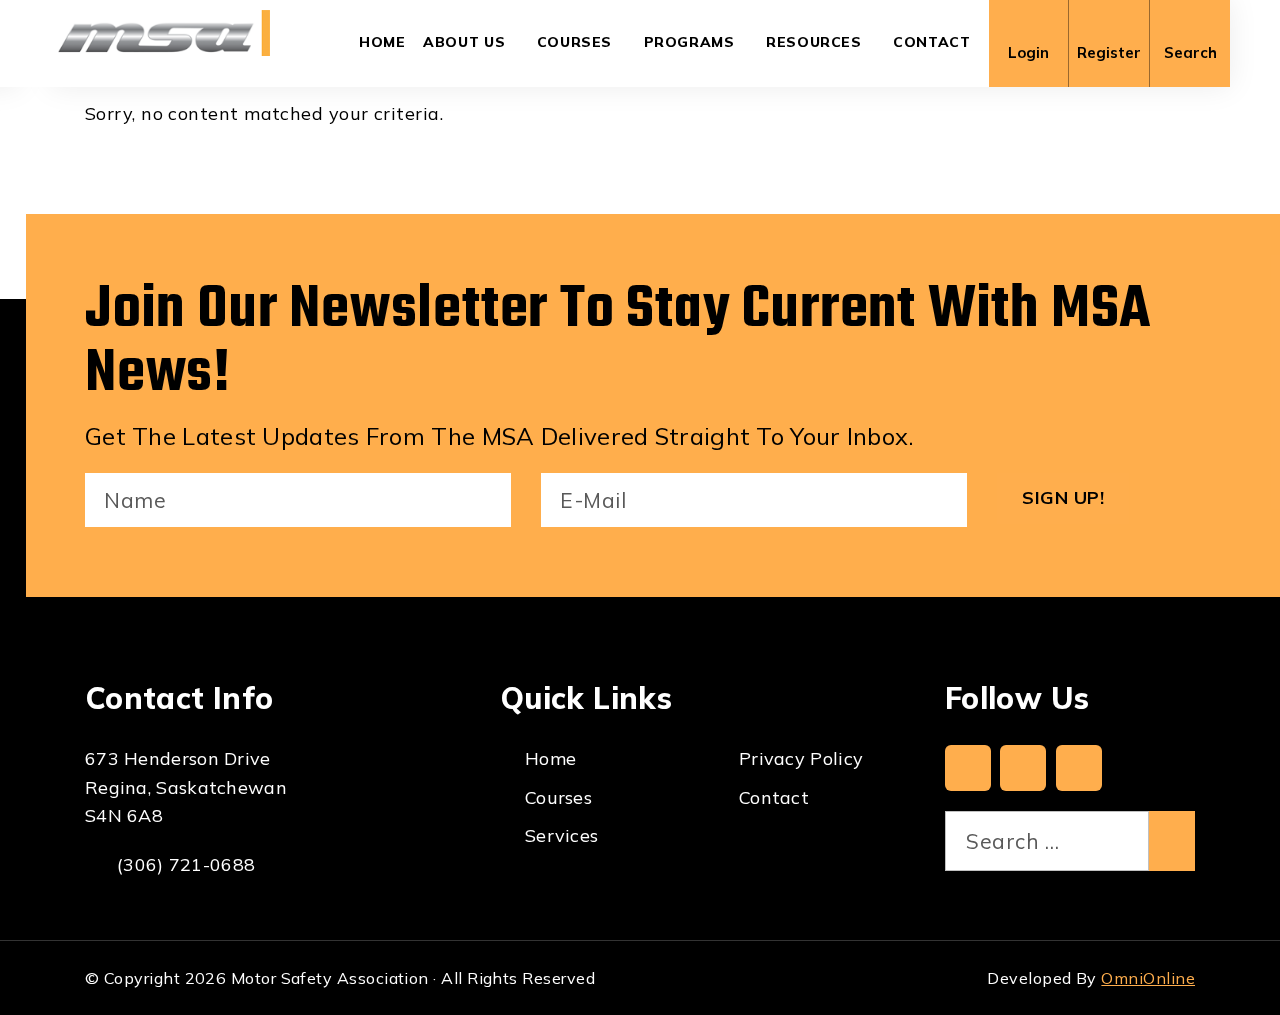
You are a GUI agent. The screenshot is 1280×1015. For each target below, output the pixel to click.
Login (1028, 52)
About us (464, 42)
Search (1190, 52)
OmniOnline (1148, 978)
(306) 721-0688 (186, 864)
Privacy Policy (801, 758)
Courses (574, 42)
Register (1109, 52)
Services (561, 835)
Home (382, 42)
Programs (689, 42)
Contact (931, 42)
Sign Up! (1063, 497)
